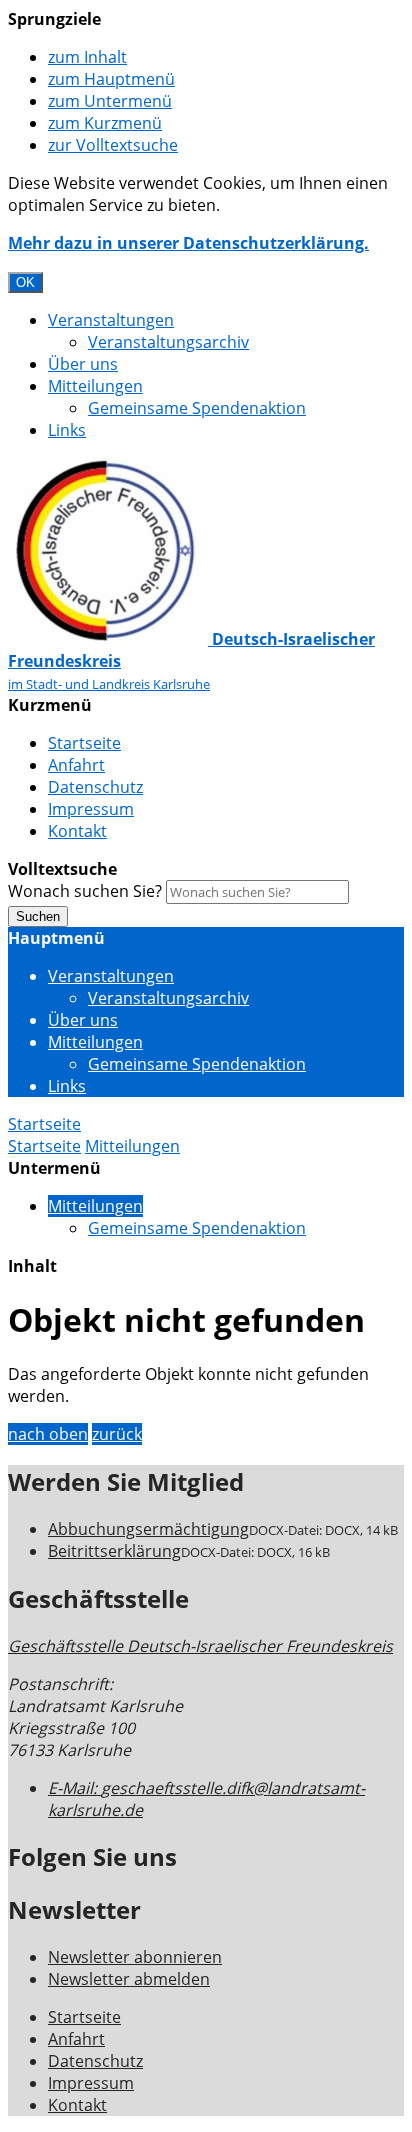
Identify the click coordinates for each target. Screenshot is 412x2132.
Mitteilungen (95, 386)
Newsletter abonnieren (135, 1957)
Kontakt (77, 831)
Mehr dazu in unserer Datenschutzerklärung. (188, 243)
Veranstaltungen (111, 320)
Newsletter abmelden (129, 1979)
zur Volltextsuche (113, 145)
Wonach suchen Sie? (85, 891)
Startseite (84, 743)
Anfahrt (76, 765)
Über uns (83, 364)
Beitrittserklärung (114, 1551)
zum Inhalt (87, 57)
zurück (117, 1434)
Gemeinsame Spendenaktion (197, 408)
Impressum (91, 809)
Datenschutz (95, 787)
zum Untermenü (110, 101)
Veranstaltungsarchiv (168, 342)
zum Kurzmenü (105, 123)
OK (25, 282)
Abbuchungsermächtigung (148, 1529)
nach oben (48, 1434)
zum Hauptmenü (111, 79)
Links (67, 430)
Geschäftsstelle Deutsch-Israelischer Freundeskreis (200, 1646)
